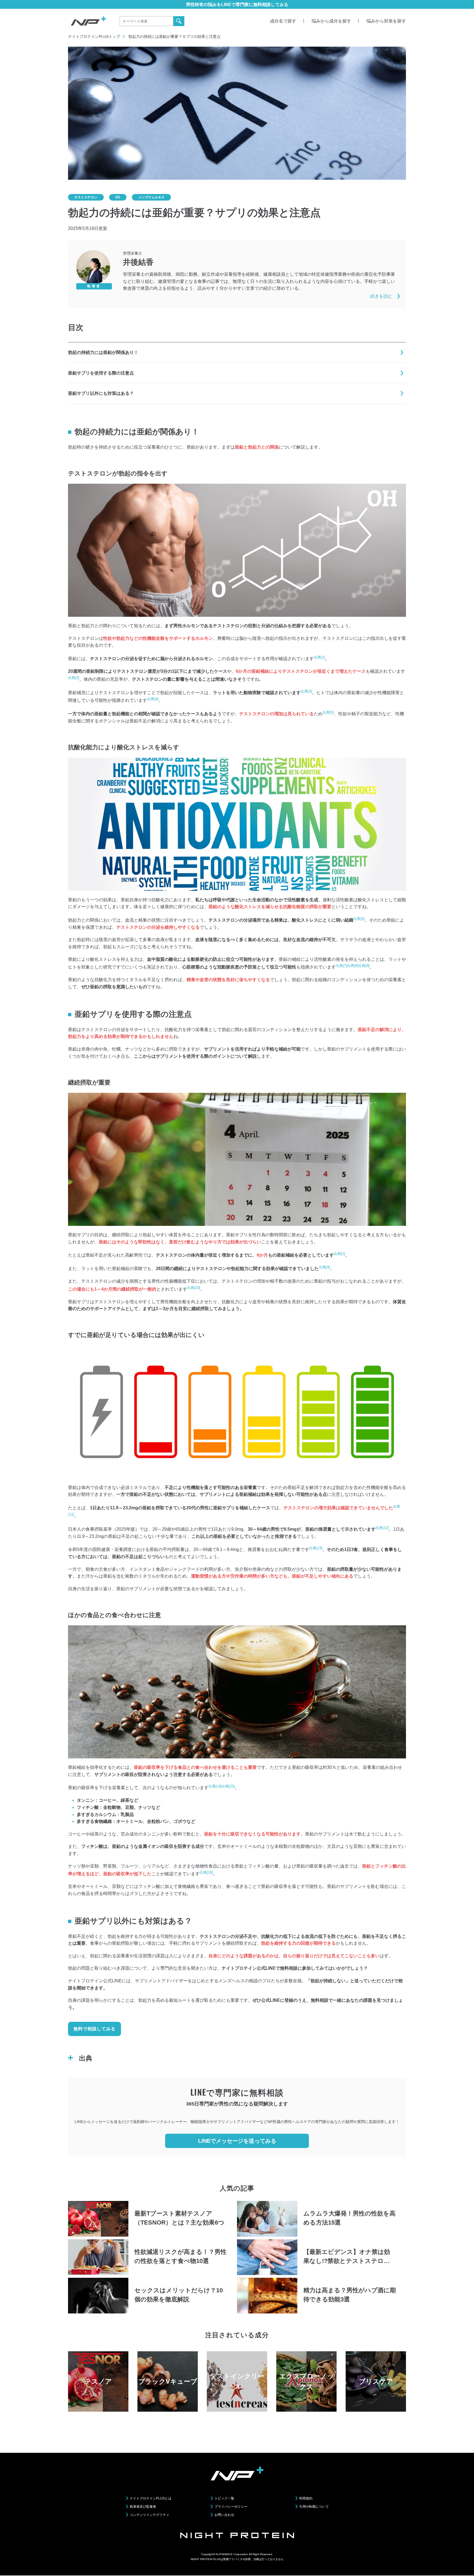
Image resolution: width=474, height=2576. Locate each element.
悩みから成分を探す (331, 21)
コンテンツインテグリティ (149, 2515)
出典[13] (316, 1548)
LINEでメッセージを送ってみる (237, 2141)
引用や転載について (314, 2507)
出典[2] (74, 678)
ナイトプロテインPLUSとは (151, 2498)
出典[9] (364, 966)
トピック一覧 (224, 2498)
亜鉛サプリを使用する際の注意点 (101, 373)
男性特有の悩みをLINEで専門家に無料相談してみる (237, 5)
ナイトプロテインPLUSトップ (94, 36)
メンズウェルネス (151, 197)
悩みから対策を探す (386, 21)
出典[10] (194, 1288)
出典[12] (382, 1528)
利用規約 (306, 2498)
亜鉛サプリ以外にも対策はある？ (101, 393)
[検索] (179, 21)
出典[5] (328, 712)
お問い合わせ (224, 2515)
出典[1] (319, 657)
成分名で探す (283, 21)
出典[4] (153, 699)
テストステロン (86, 197)
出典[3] (306, 691)
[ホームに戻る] (88, 21)
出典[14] (215, 1786)
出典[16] (206, 1872)
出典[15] (228, 1786)
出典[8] (353, 966)
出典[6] (359, 919)
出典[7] (341, 966)
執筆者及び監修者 (143, 2507)
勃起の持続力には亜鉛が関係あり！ (103, 352)
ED (118, 197)
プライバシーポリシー (231, 2507)
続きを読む (381, 296)
